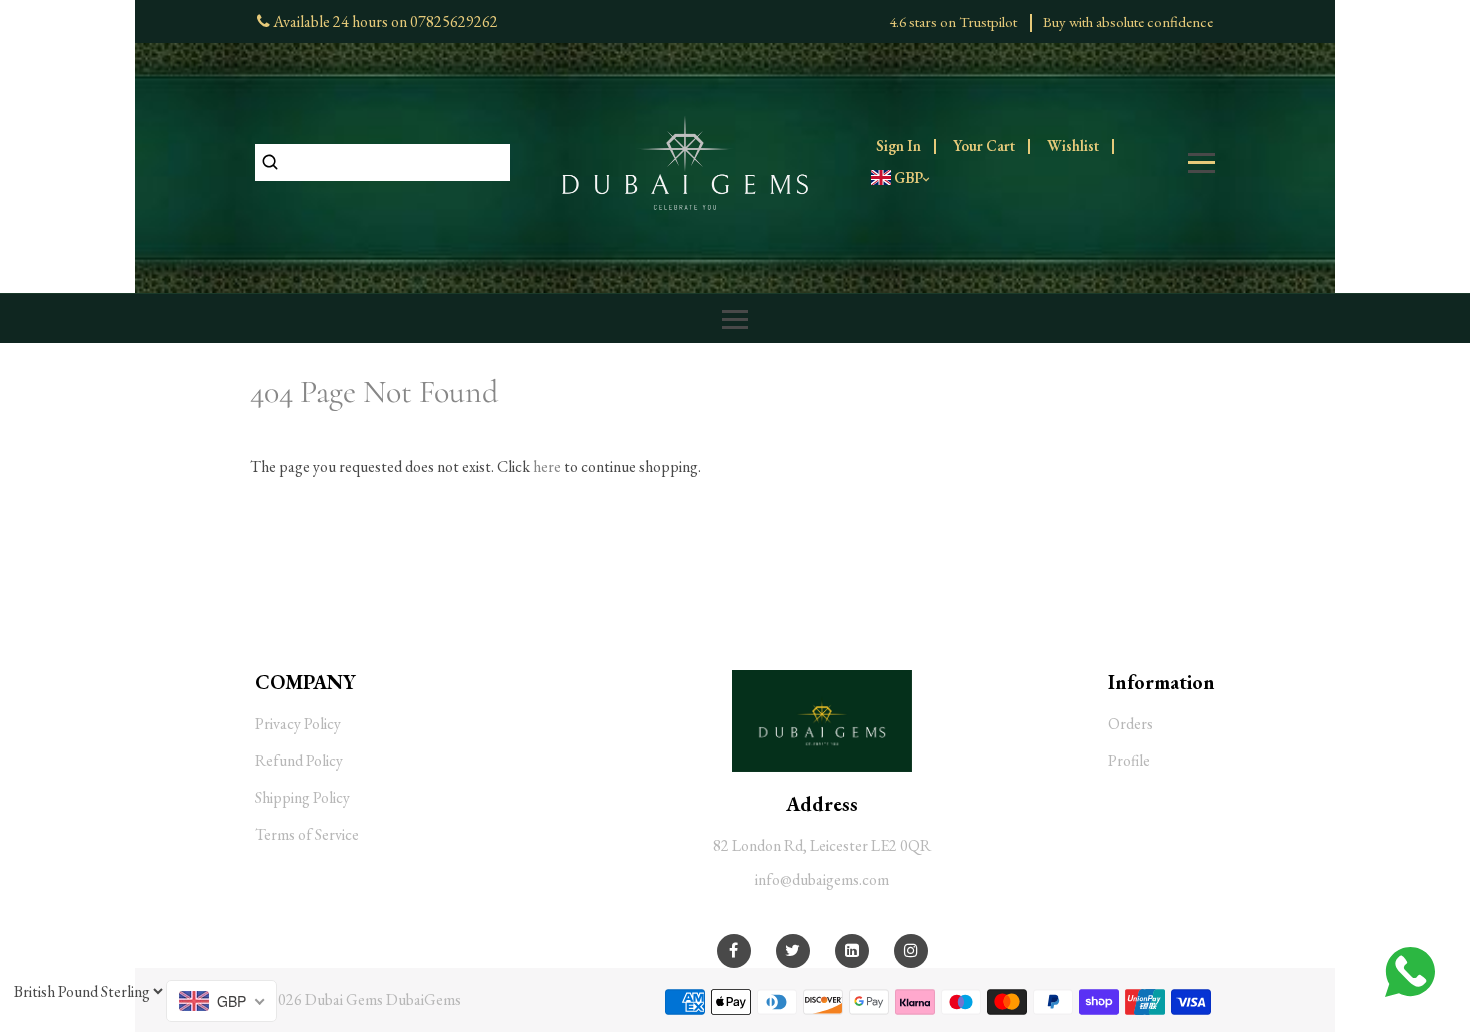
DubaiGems (423, 999)
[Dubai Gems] (685, 160)
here (547, 466)
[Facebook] (733, 950)
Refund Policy (299, 760)
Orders (1130, 723)
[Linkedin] (852, 950)
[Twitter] (792, 950)
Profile (1129, 760)
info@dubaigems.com (822, 879)
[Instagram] (911, 950)
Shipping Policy (302, 797)
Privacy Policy (298, 723)
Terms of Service (307, 834)
